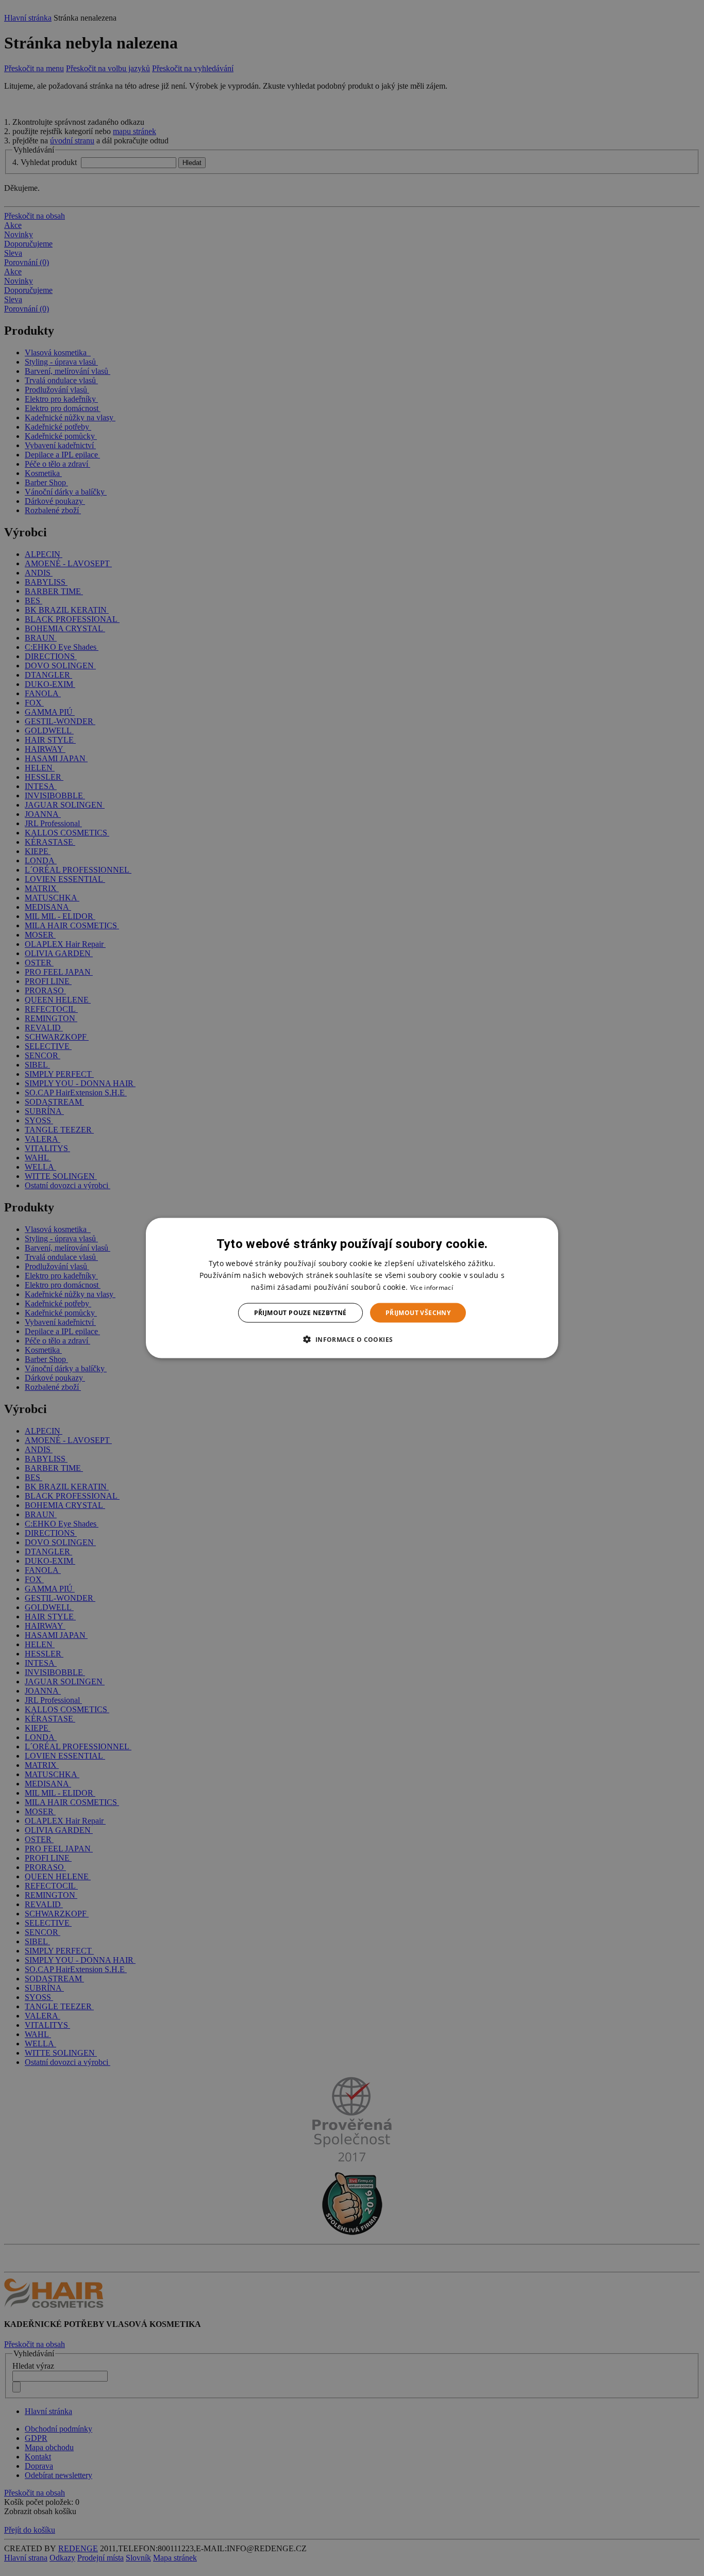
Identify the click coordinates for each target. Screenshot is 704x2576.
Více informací (432, 1287)
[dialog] (352, 1288)
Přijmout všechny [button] (418, 1313)
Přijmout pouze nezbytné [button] (300, 1313)
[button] (352, 1339)
